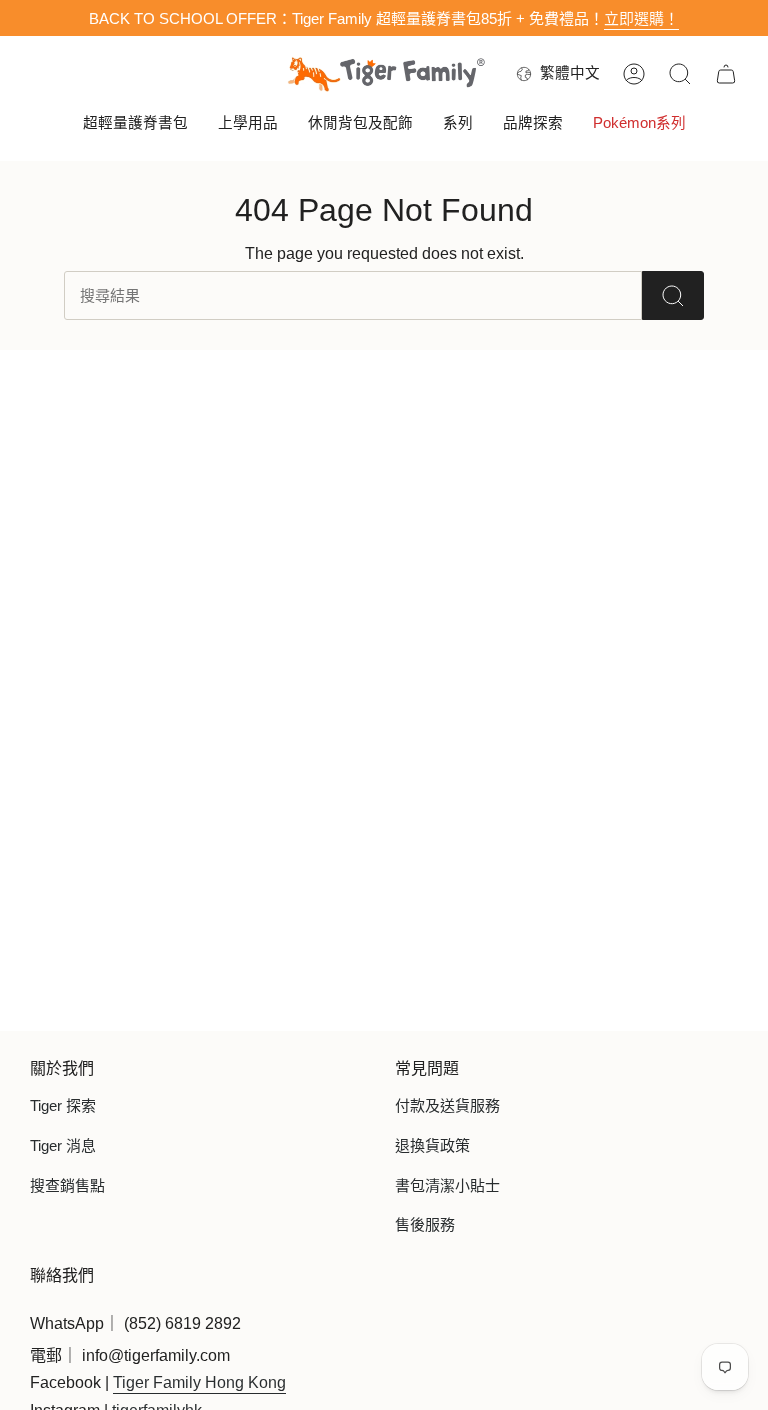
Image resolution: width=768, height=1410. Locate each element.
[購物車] (726, 74)
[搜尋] (673, 295)
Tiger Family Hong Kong (199, 1382)
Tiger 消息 (63, 1145)
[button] (135, 125)
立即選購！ (641, 18)
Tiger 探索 (63, 1105)
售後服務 (425, 1224)
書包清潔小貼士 (447, 1185)
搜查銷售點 (67, 1185)
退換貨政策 (432, 1145)
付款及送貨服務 (447, 1105)
